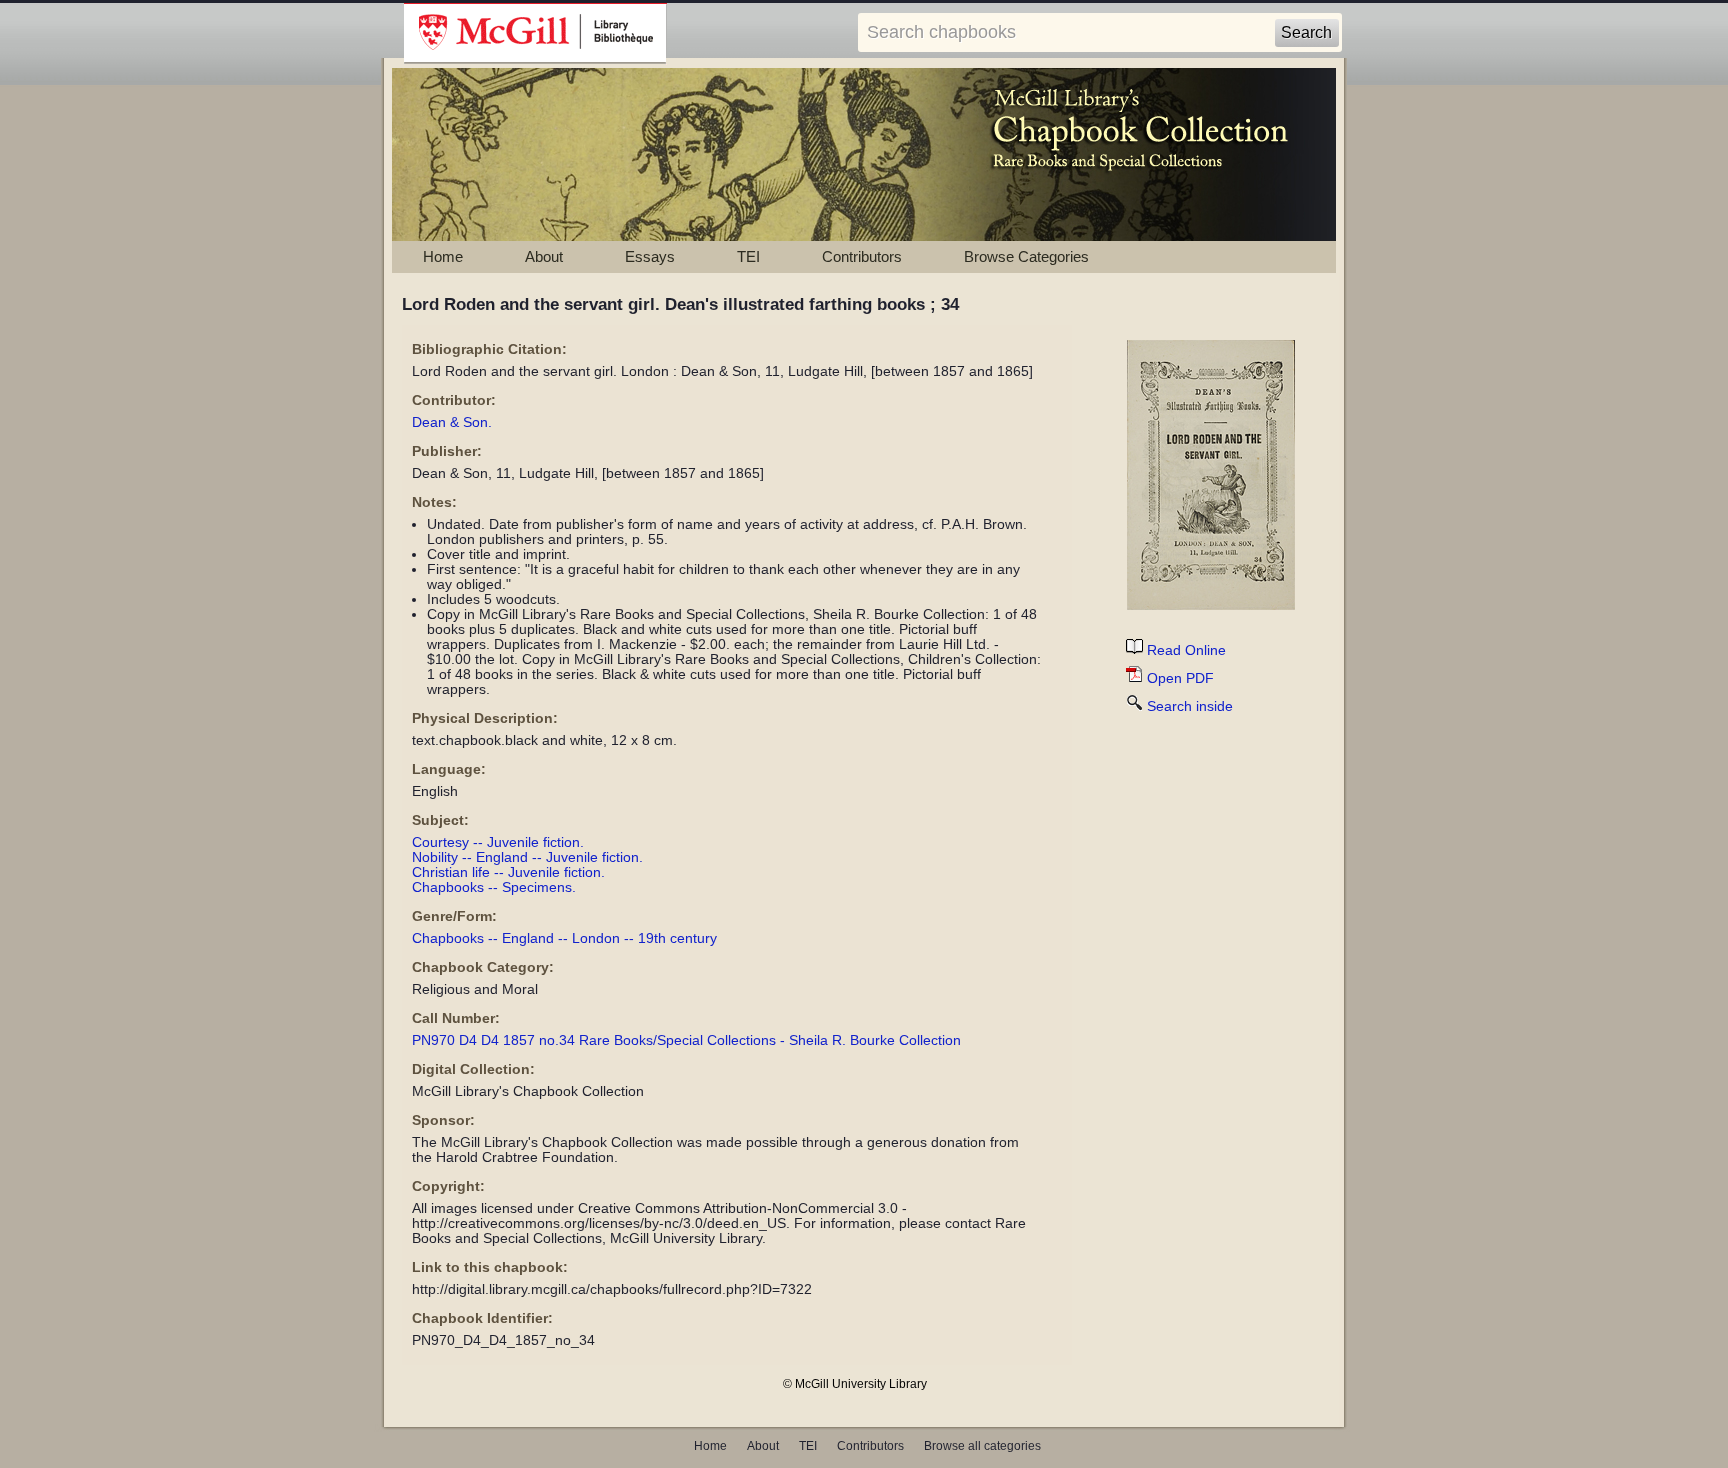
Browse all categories (982, 1446)
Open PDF (1180, 678)
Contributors (862, 256)
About (544, 256)
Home (443, 256)
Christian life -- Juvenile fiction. (508, 872)
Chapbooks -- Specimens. (494, 887)
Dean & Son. (452, 422)
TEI (748, 256)
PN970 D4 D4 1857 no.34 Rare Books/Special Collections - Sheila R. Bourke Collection (686, 1040)
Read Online (1186, 650)
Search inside (1190, 706)
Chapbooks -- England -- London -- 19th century (564, 938)
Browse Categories (1026, 256)
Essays (650, 256)
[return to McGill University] (535, 34)
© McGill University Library (855, 1384)
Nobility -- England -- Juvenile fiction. (527, 857)
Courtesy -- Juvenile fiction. (498, 842)
